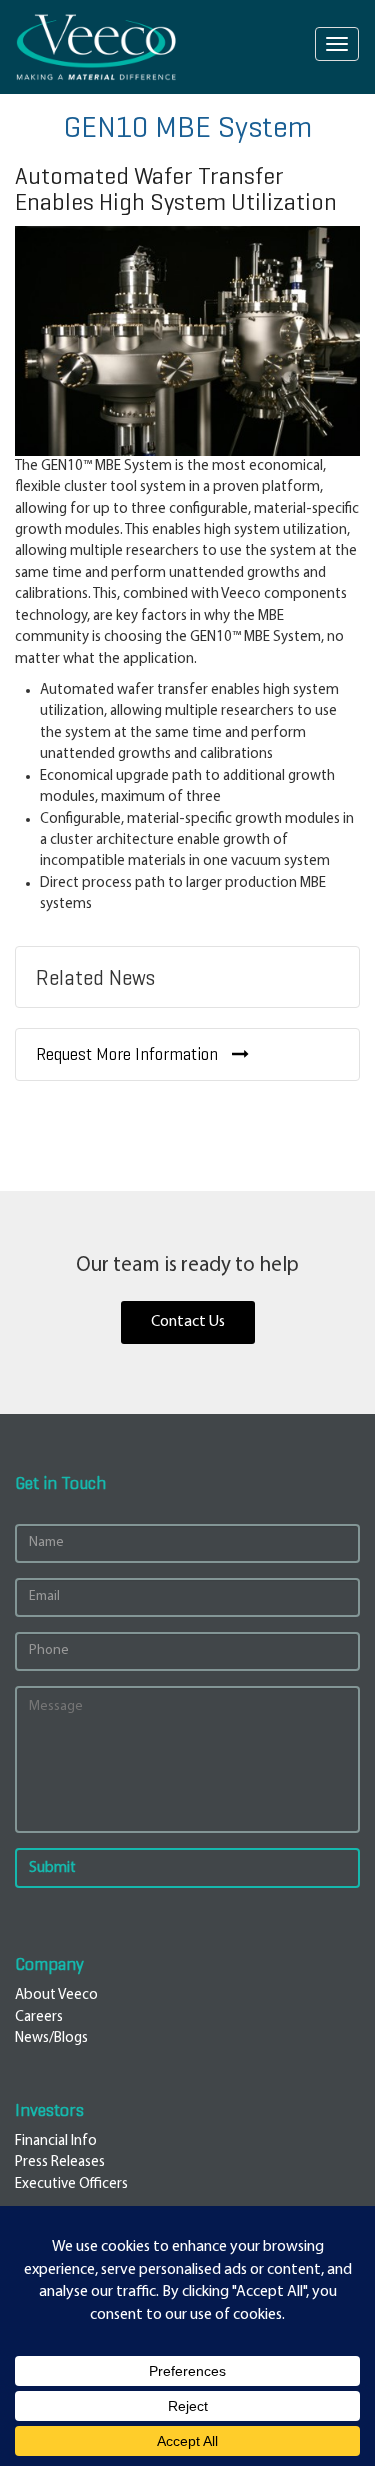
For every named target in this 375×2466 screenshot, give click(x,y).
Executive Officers (71, 2184)
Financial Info (56, 2141)
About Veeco (56, 1995)
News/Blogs (51, 2038)
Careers (39, 2017)
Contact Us (188, 1322)
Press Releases (60, 2162)
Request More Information (129, 1054)
